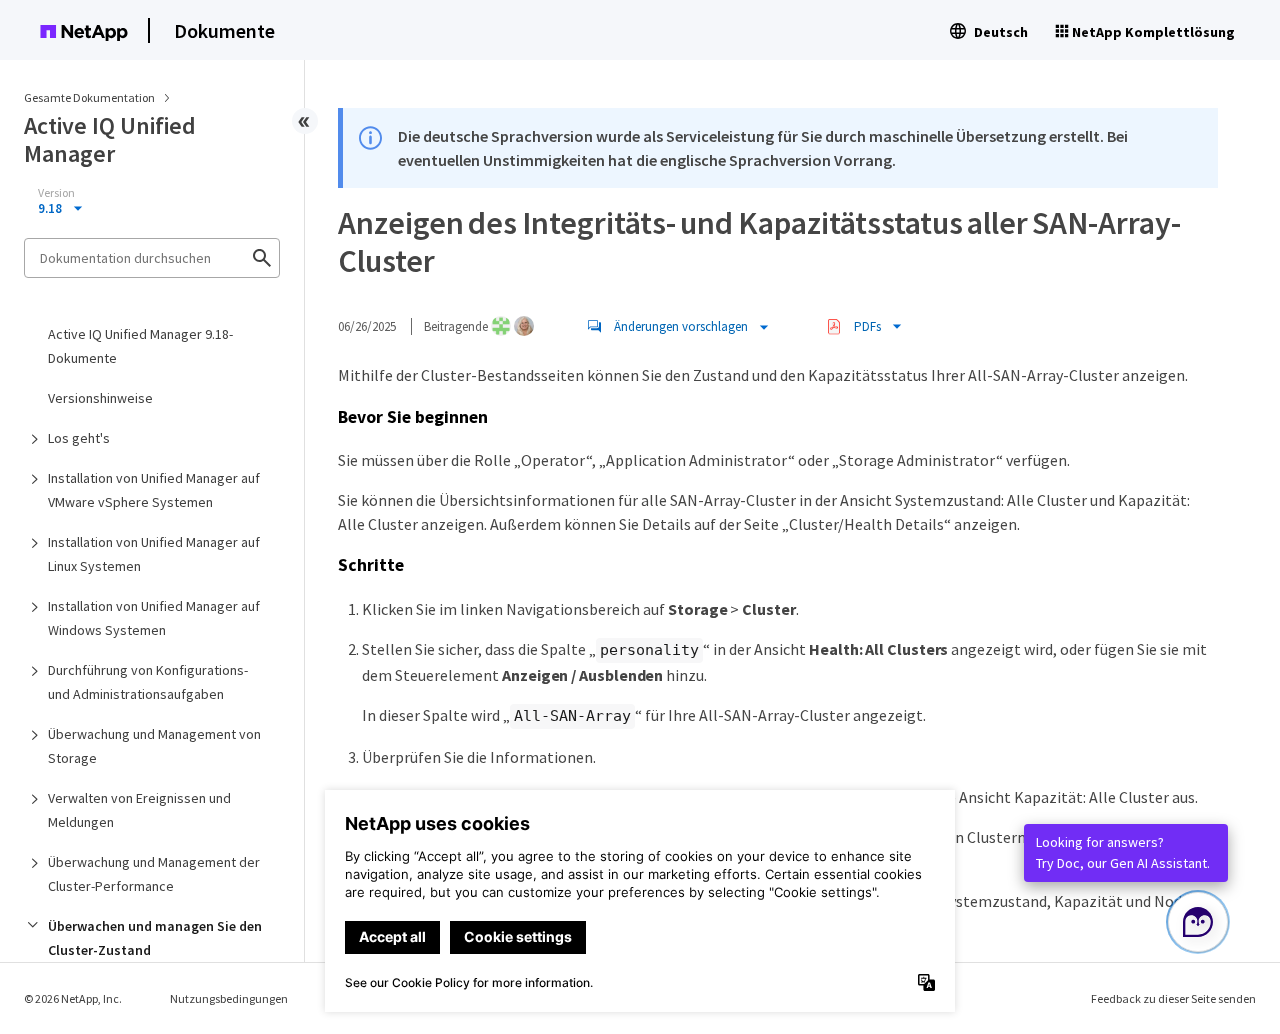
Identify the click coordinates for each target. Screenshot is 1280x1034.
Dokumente (224, 30)
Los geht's (79, 438)
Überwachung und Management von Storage (154, 746)
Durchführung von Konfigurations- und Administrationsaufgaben (148, 682)
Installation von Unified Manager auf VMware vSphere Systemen (154, 490)
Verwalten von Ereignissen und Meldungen (139, 810)
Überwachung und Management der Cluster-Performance (154, 874)
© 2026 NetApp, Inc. (73, 998)
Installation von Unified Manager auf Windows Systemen (154, 618)
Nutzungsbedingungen (229, 998)
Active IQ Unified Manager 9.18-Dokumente (140, 346)
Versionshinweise (100, 398)
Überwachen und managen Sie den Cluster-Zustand (155, 938)
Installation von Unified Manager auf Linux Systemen (154, 554)
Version (56, 193)
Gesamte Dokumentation (89, 97)
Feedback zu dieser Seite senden (1173, 998)
